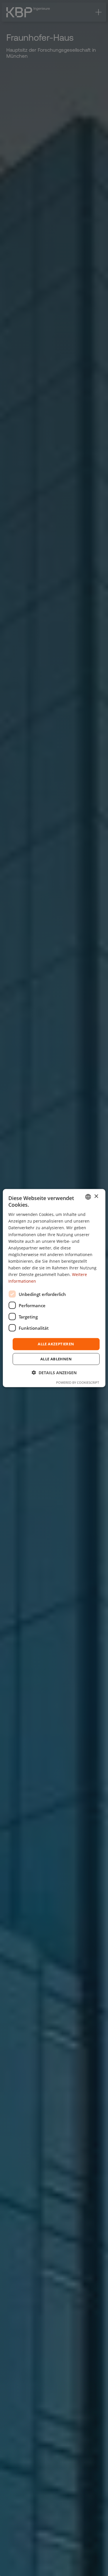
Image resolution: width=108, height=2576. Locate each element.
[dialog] (54, 1288)
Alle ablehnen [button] (56, 1359)
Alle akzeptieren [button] (56, 1344)
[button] (54, 1373)
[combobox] (88, 1197)
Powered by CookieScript (78, 1382)
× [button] (96, 1196)
